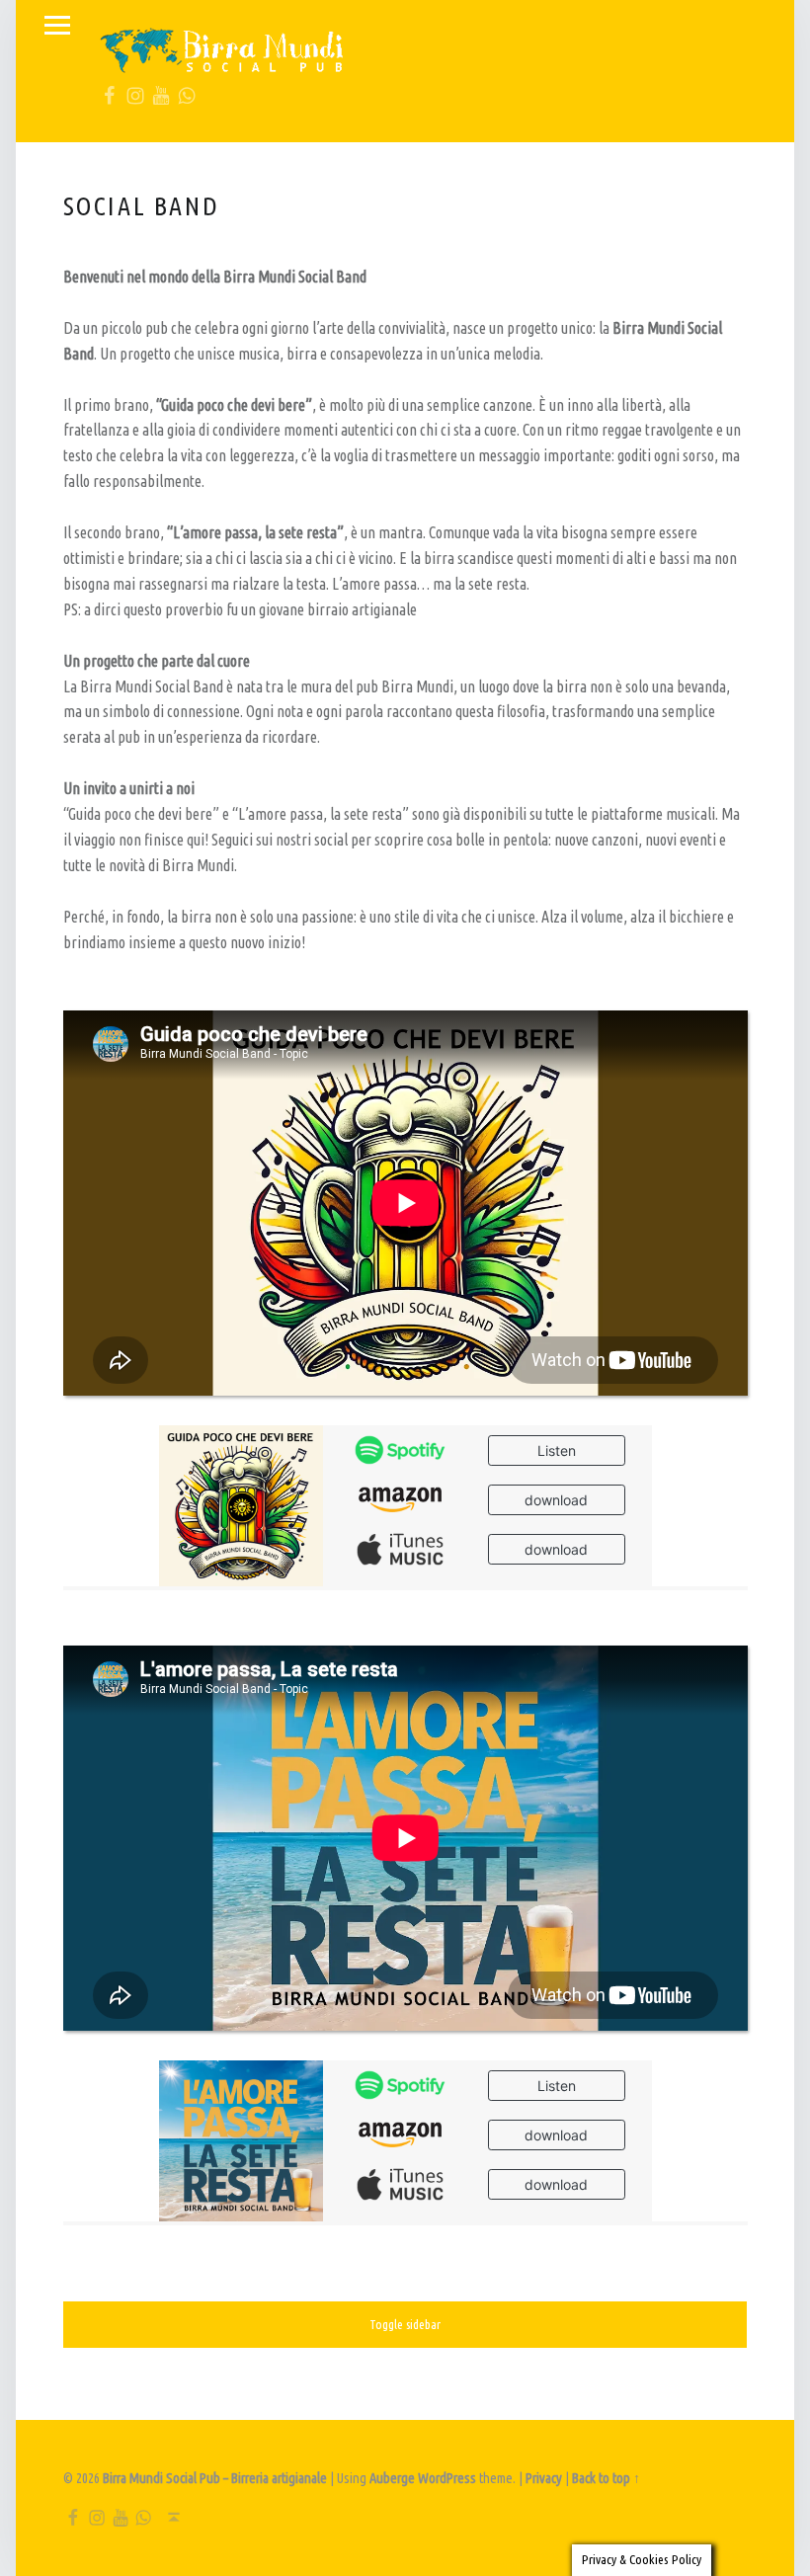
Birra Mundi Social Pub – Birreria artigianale (215, 2478)
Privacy (544, 2478)
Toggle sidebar (405, 2324)
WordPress (447, 2478)
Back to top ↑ (606, 2478)
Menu (57, 26)
